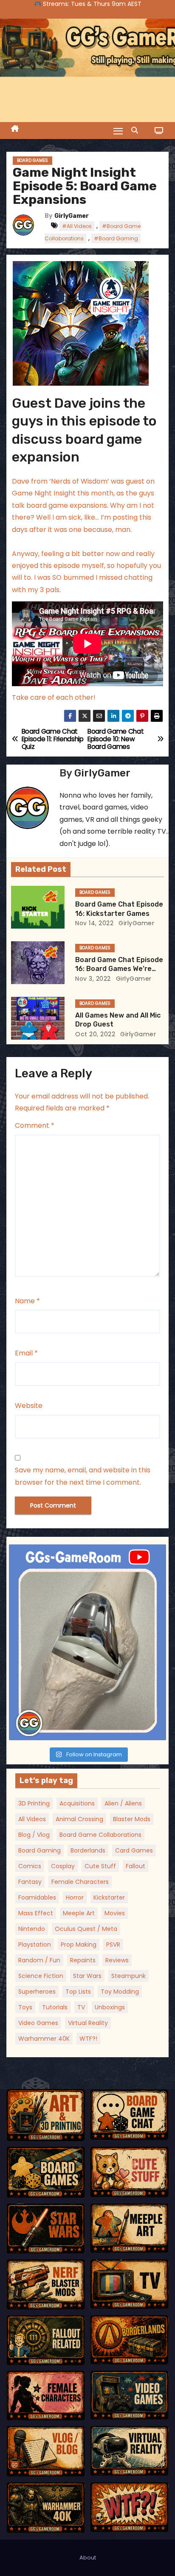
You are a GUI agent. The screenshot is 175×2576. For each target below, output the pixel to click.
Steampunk (128, 1976)
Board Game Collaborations (100, 1835)
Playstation (35, 1945)
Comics (30, 1866)
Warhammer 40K (44, 2039)
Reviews (117, 1960)
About (88, 2558)
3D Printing (34, 1803)
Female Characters (80, 1882)
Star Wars (87, 1976)
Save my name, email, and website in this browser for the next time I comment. (83, 1476)
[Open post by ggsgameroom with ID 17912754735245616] (87, 1643)
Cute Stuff (100, 1866)
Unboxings (110, 2007)
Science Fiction (41, 1976)
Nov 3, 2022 (93, 979)
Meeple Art (79, 1913)
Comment (35, 1125)
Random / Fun (39, 1960)
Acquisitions (77, 1803)
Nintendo (32, 1929)
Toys (25, 2007)
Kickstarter (109, 1897)
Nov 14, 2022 (94, 923)
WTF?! (88, 2039)
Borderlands (88, 1850)
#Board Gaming (116, 238)
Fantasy (30, 1882)
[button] (137, 130)
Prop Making (79, 1945)
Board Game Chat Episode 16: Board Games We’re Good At (119, 969)
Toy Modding (120, 1992)
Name (27, 1301)
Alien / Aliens (123, 1803)
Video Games (38, 2023)
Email (26, 1353)
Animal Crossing (79, 1819)
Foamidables (37, 1897)
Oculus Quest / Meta (86, 1929)
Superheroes (37, 1992)
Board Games (32, 160)
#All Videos (77, 226)
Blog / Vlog (34, 1835)
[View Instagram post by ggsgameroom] (158, 1730)
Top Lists (78, 1992)
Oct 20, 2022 (95, 1034)
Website (29, 1406)
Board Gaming (40, 1850)
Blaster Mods (132, 1819)
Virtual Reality (88, 2023)
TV (81, 2007)
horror (75, 1897)
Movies (115, 1913)
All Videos (32, 1819)
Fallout (135, 1866)
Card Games (134, 1850)
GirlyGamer (72, 216)
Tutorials (55, 2007)
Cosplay (63, 1866)
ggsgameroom (86, 1553)
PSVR (113, 1945)
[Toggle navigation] (118, 131)
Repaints (83, 1960)
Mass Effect (36, 1913)
